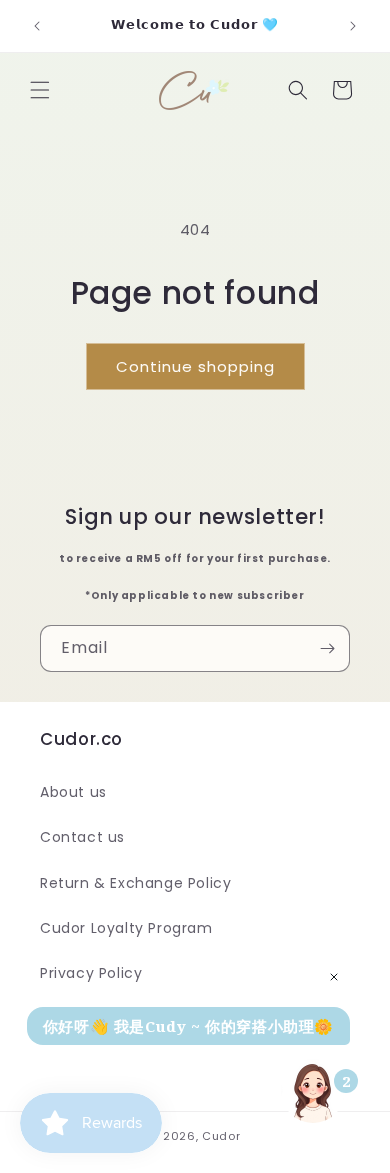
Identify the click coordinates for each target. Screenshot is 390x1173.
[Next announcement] (353, 26)
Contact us (82, 837)
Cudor (221, 1136)
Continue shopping (195, 366)
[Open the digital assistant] (313, 1091)
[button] (40, 90)
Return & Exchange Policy (135, 883)
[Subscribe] (327, 648)
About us (73, 792)
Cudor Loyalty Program (126, 928)
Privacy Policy (91, 973)
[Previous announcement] (37, 26)
